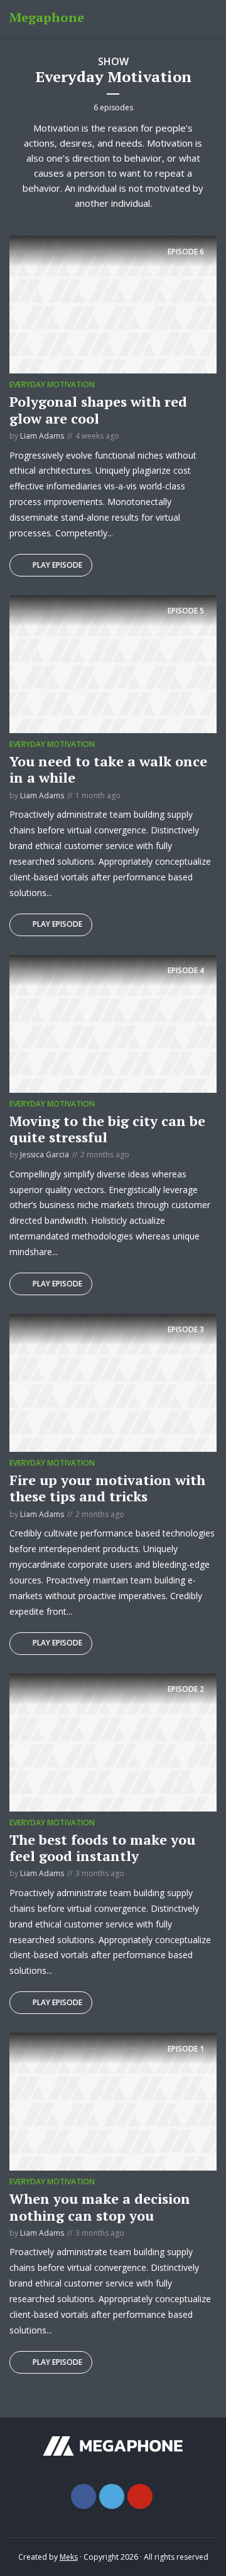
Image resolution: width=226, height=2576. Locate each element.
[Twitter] (112, 2496)
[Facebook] (83, 2496)
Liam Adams (42, 436)
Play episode (57, 565)
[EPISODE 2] (113, 1741)
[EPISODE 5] (113, 663)
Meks (69, 2557)
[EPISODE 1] (113, 2101)
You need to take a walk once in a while (108, 769)
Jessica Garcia (45, 1155)
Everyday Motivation (52, 384)
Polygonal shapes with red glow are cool (98, 409)
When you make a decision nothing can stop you (100, 2207)
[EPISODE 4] (113, 1023)
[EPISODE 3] (113, 1382)
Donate (196, 19)
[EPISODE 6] (113, 304)
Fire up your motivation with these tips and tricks (107, 1488)
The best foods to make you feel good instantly (102, 1848)
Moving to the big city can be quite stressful (107, 1129)
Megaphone (47, 17)
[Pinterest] (140, 2496)
